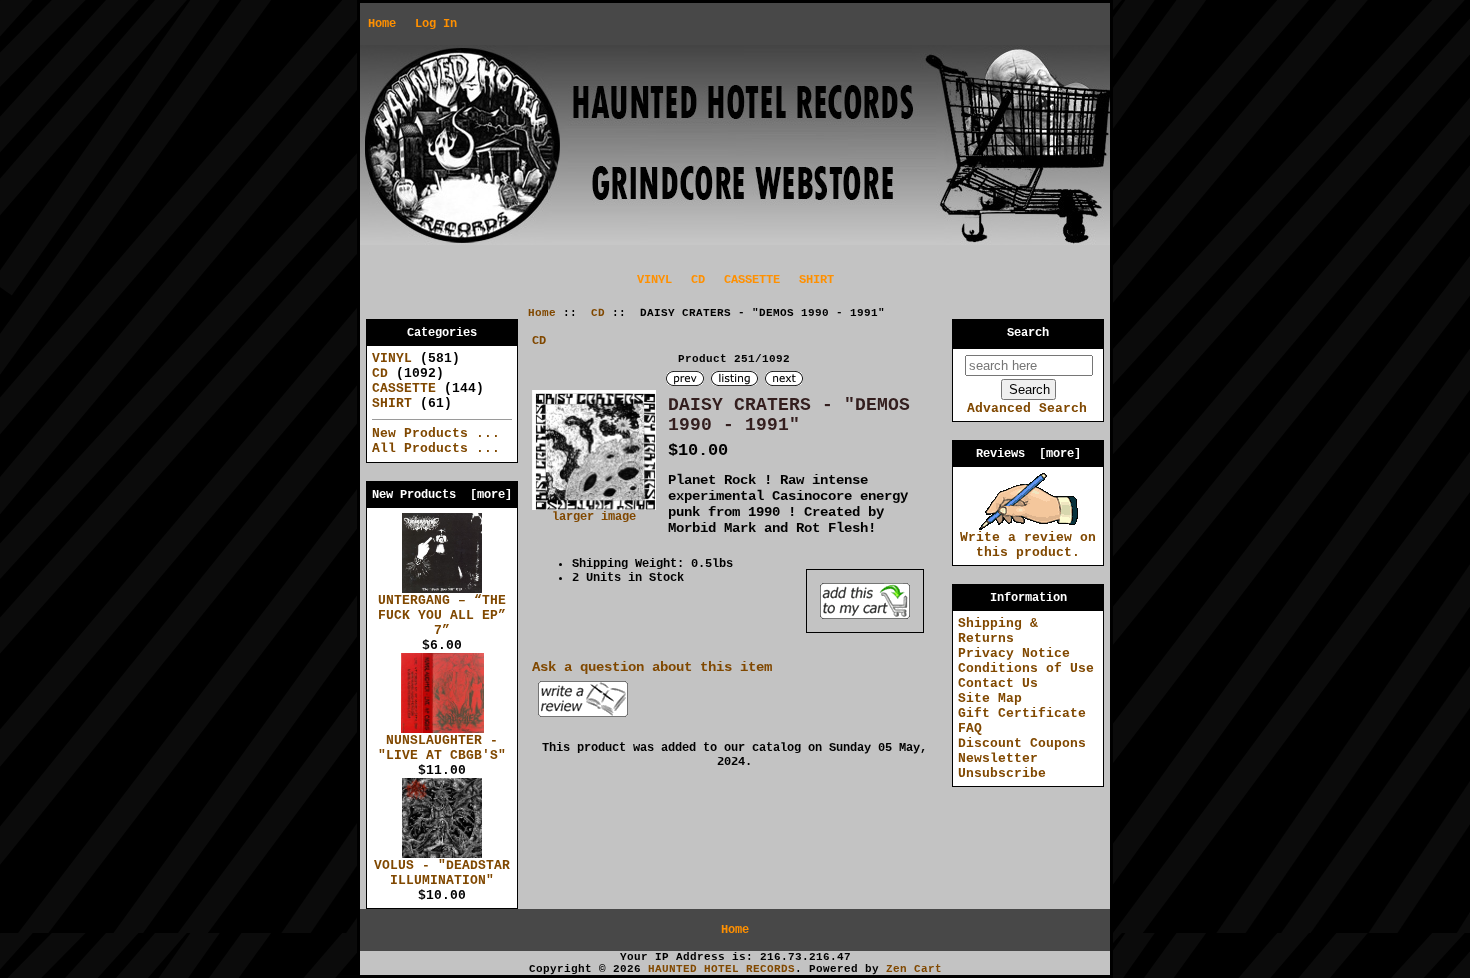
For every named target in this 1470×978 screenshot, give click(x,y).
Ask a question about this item (652, 667)
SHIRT (816, 280)
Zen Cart (914, 969)
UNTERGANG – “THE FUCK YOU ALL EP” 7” (442, 615)
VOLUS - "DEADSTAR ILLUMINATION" (442, 873)
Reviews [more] (1028, 454)
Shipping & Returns (998, 631)
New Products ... (436, 433)
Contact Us (998, 683)
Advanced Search (1027, 408)
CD (598, 313)
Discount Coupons (1022, 743)
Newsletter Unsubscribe (1002, 766)
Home (382, 24)
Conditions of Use (1026, 668)
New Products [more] (442, 495)
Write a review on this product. (1028, 545)
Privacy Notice (1014, 653)
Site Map (990, 698)
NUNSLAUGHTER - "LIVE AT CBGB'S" (442, 748)
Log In (436, 24)
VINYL (654, 280)
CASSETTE (752, 280)
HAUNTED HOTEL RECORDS (721, 969)
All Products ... (436, 448)
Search (1028, 333)
